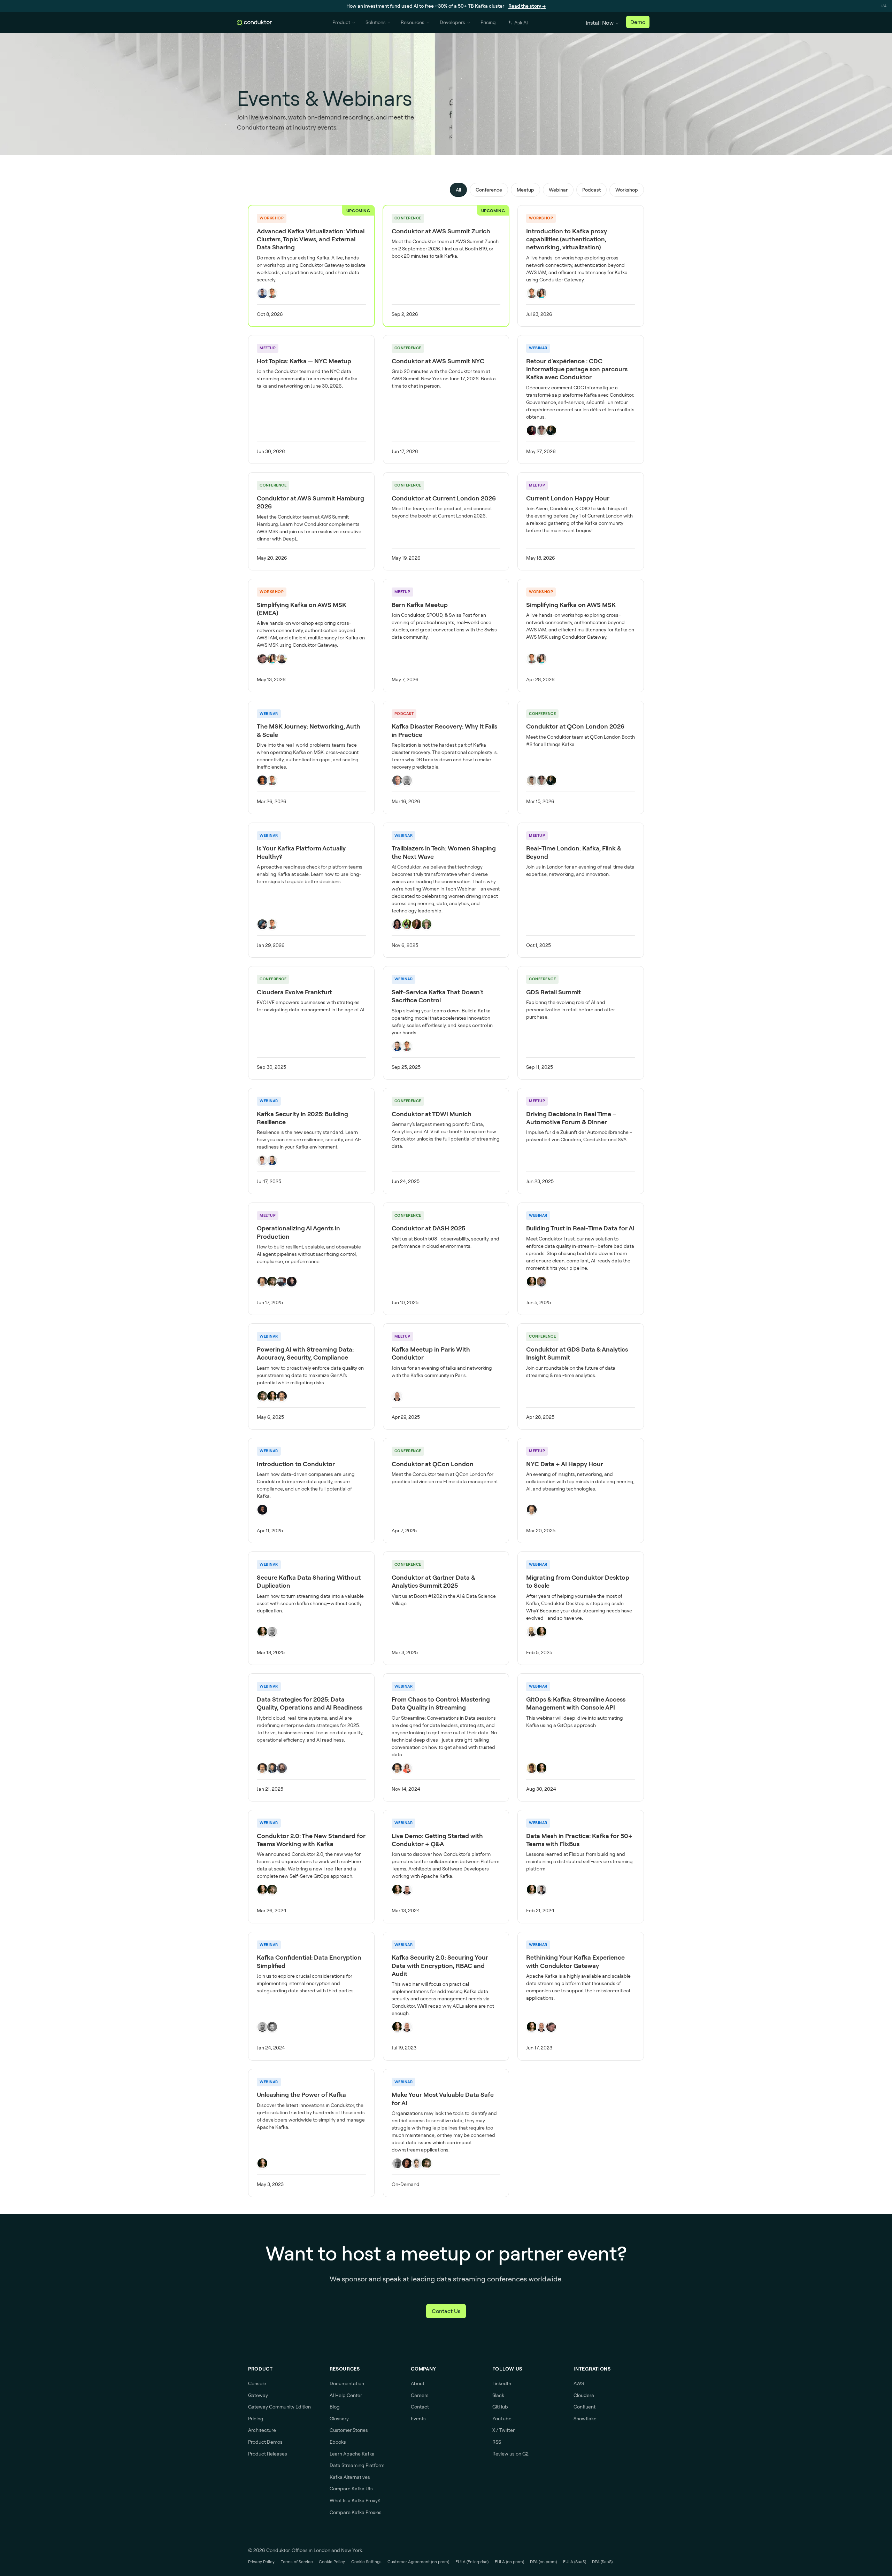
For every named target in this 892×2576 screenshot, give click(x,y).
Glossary (339, 2419)
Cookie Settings (366, 2562)
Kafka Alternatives (350, 2477)
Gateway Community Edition (279, 2407)
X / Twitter (503, 2430)
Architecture (262, 2430)
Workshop (627, 190)
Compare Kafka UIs (351, 2489)
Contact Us (446, 2311)
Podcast (591, 190)
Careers (420, 2395)
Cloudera (584, 2395)
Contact (420, 2407)
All (458, 190)
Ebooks (338, 2442)
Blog (335, 2407)
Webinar (558, 190)
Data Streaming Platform (357, 2465)
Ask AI (521, 23)
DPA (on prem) (543, 2562)
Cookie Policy (332, 2562)
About (418, 2383)
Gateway (258, 2395)
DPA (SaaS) (602, 2562)
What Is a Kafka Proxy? (355, 2500)
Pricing (488, 22)
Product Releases (268, 2454)
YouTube (502, 2419)
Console (257, 2383)
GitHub (500, 2407)
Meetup (525, 190)
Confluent (585, 2407)
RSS (497, 2442)
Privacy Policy (261, 2562)
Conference (489, 190)
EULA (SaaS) (575, 2562)
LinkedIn (502, 2383)
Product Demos (265, 2442)
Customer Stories (349, 2430)
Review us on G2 (510, 2454)
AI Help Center (346, 2395)
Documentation (347, 2383)
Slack (498, 2395)
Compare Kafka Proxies (356, 2512)
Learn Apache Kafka (352, 2454)
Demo (638, 22)
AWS (579, 2383)
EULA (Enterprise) (472, 2562)
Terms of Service (297, 2562)
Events (418, 2419)
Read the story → (527, 6)
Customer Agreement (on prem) (418, 2562)
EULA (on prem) (509, 2562)
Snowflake (585, 2419)
